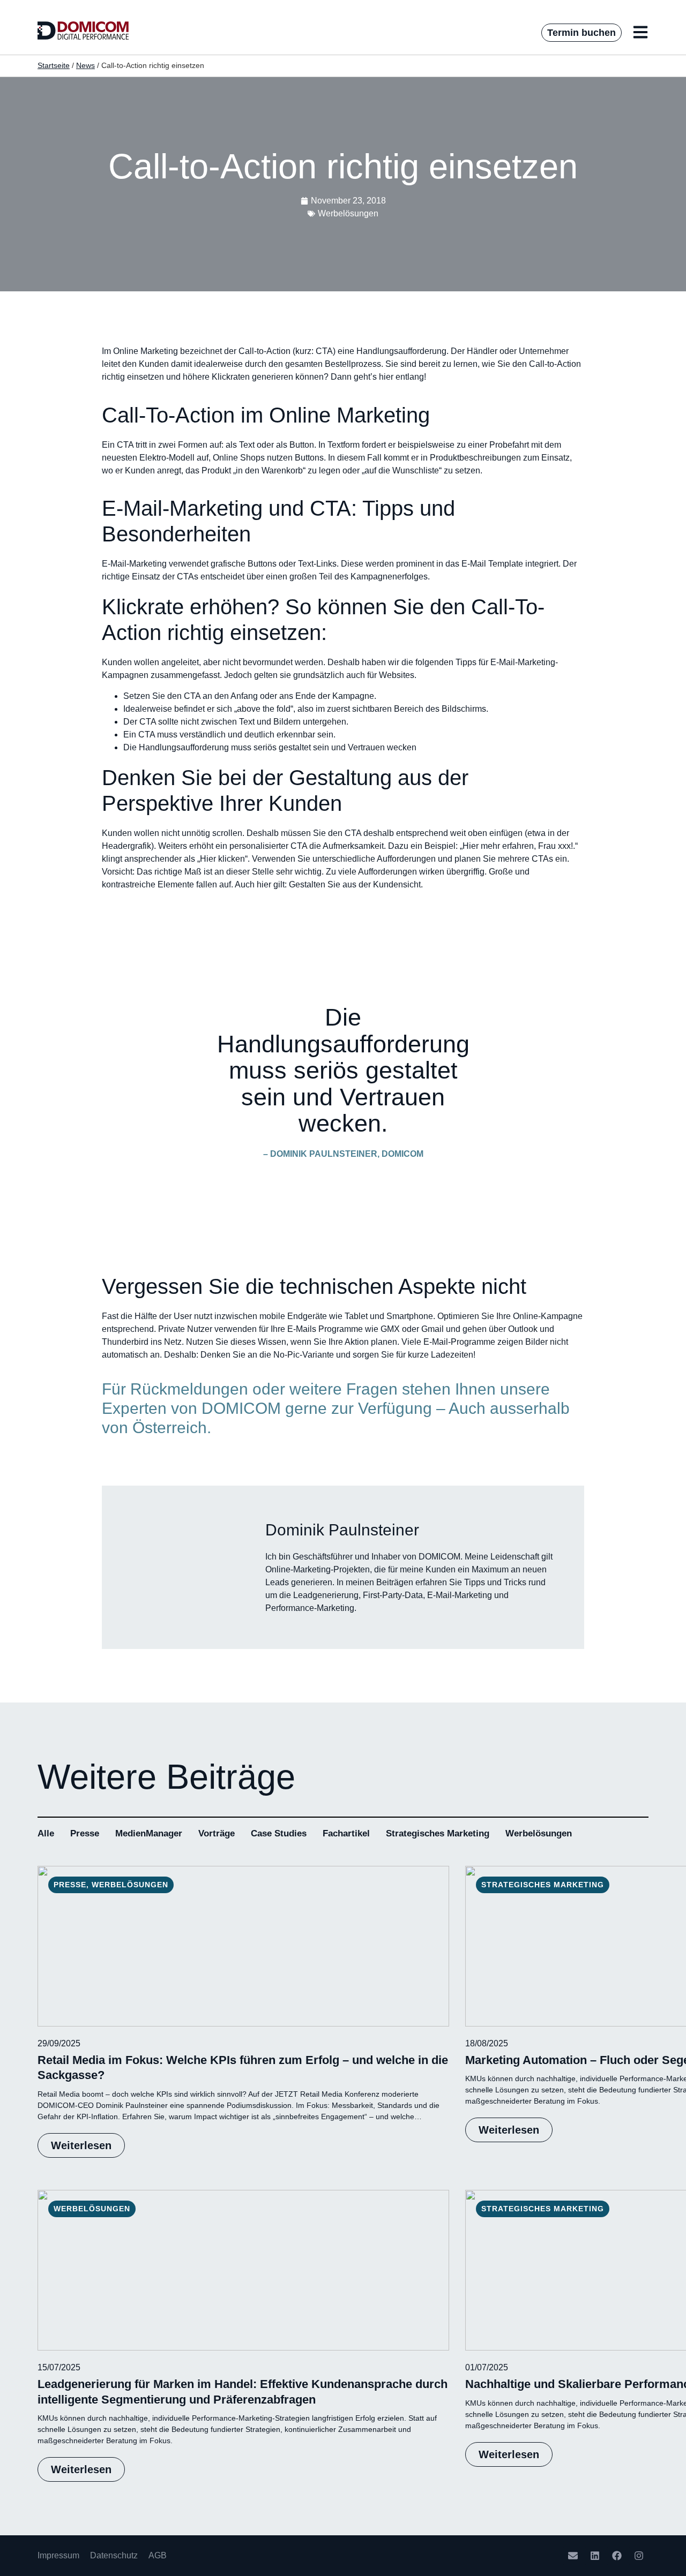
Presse (85, 1833)
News (85, 66)
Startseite (54, 66)
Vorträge (217, 1833)
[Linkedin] (595, 2556)
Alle (46, 1833)
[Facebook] (617, 2556)
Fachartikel (346, 1833)
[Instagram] (639, 2556)
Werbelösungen (539, 1833)
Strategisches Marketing (438, 1833)
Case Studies (279, 1833)
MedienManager (149, 1833)
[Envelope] (573, 2556)
